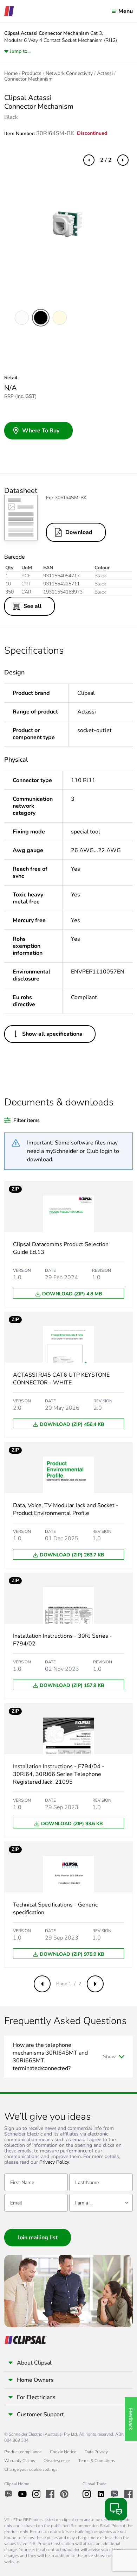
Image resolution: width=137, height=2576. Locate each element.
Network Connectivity (69, 74)
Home (11, 74)
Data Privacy (96, 2452)
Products (32, 74)
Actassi (105, 74)
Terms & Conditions (97, 2461)
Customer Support (40, 2415)
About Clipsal (34, 2363)
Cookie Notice (63, 2452)
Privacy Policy (54, 2162)
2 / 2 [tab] (106, 160)
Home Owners (35, 2380)
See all (32, 606)
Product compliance (23, 2452)
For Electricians (36, 2397)
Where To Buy (41, 431)
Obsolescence (57, 2461)
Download (79, 532)
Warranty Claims (20, 2461)
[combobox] (101, 2203)
